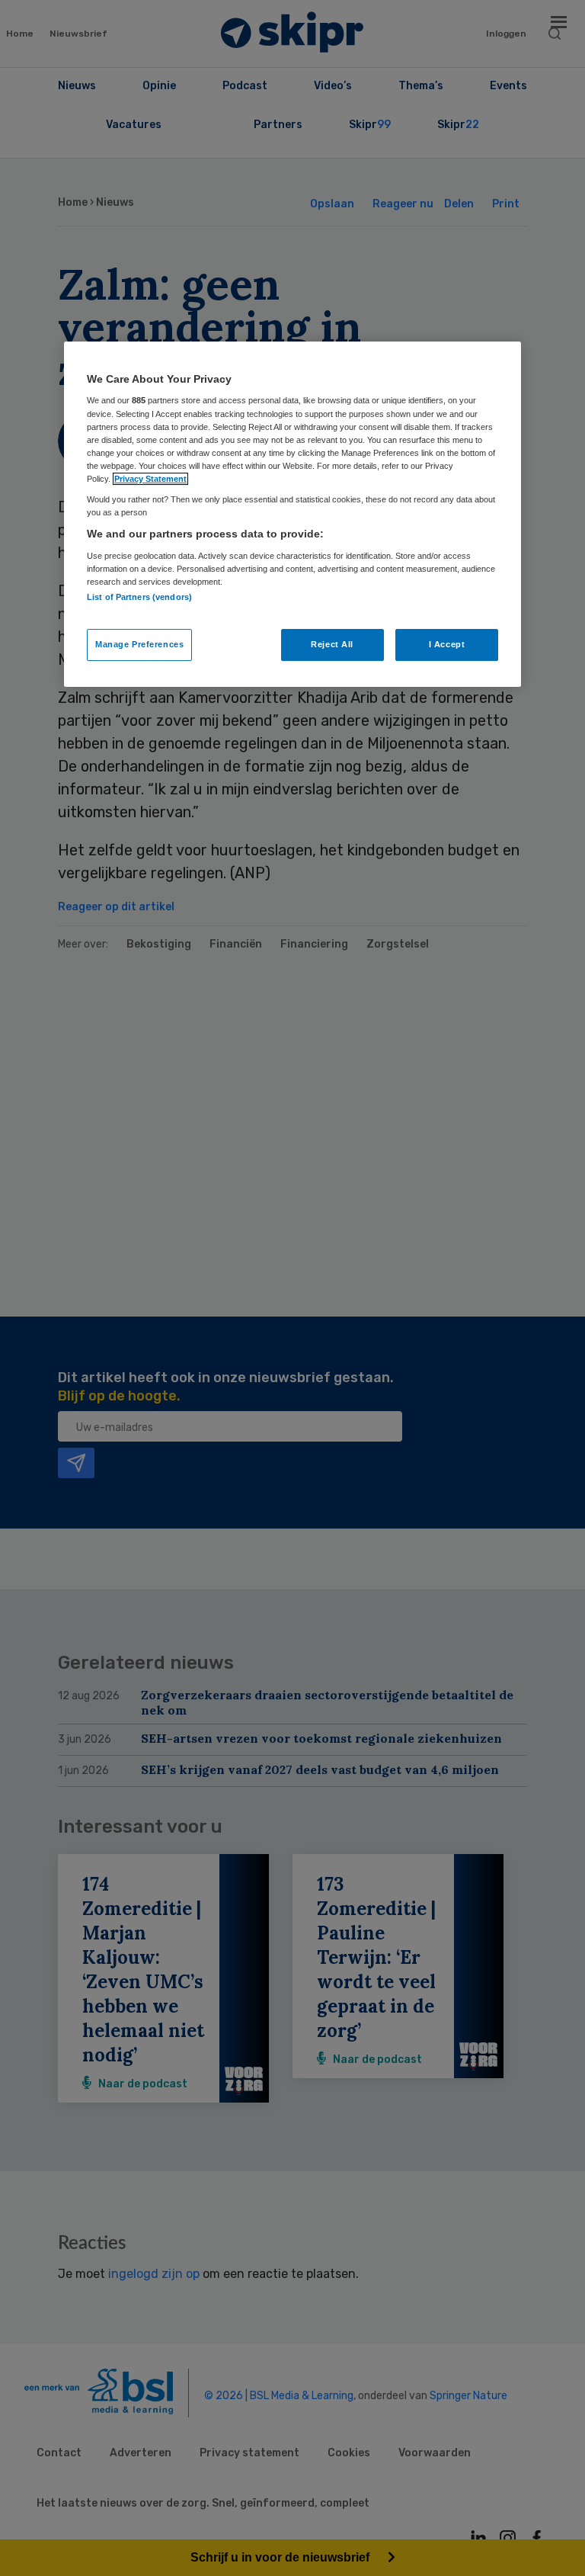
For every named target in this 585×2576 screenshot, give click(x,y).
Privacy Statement (150, 479)
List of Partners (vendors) (139, 597)
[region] (292, 514)
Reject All (332, 644)
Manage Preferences (139, 644)
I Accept (447, 644)
